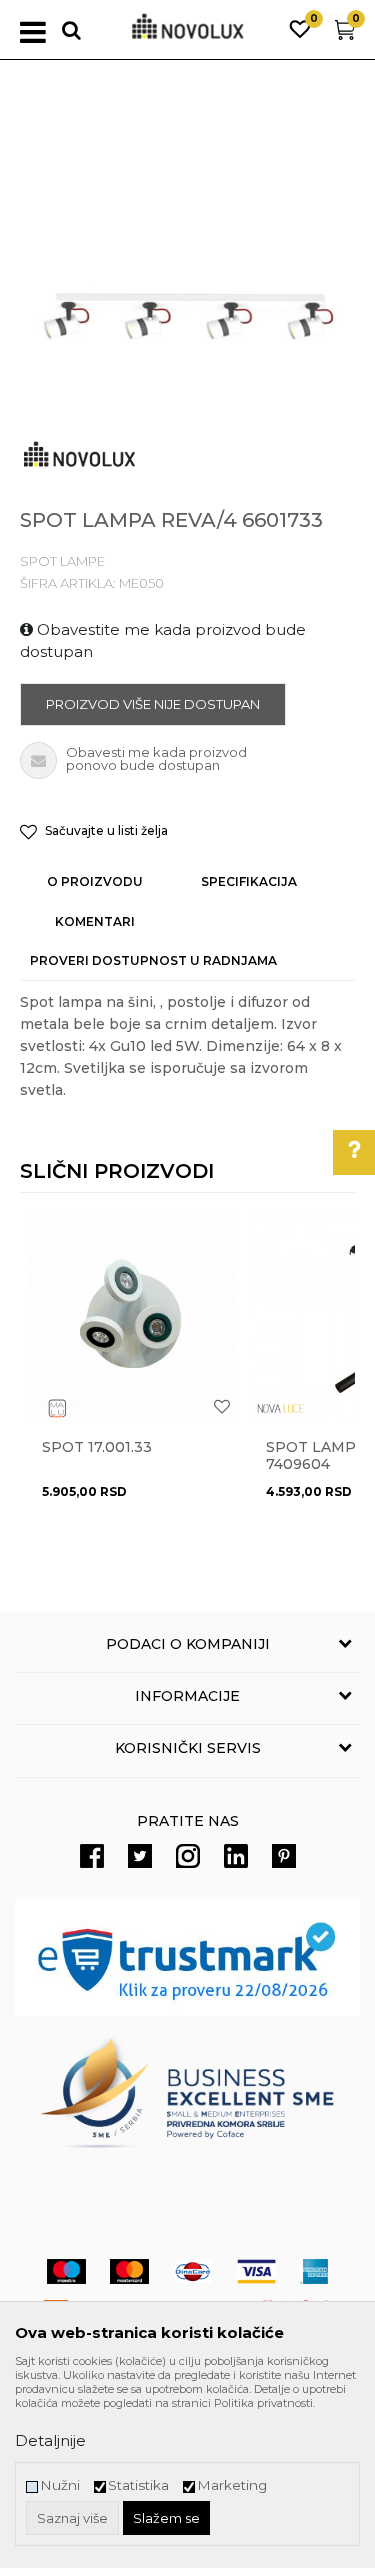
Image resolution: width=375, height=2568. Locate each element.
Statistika (138, 2485)
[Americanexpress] (314, 2271)
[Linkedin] (236, 1856)
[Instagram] (188, 1856)
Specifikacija (249, 881)
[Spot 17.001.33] (132, 1319)
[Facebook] (92, 1856)
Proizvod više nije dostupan (153, 704)
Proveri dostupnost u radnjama (153, 960)
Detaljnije (50, 2440)
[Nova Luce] (281, 1408)
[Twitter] (140, 1856)
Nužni (60, 2485)
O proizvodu (95, 881)
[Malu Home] (57, 1408)
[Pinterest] (284, 1856)
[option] (187, 312)
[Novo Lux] (79, 455)
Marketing (232, 2485)
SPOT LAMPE (62, 561)
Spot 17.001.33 (97, 1447)
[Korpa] (345, 34)
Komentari (95, 921)
